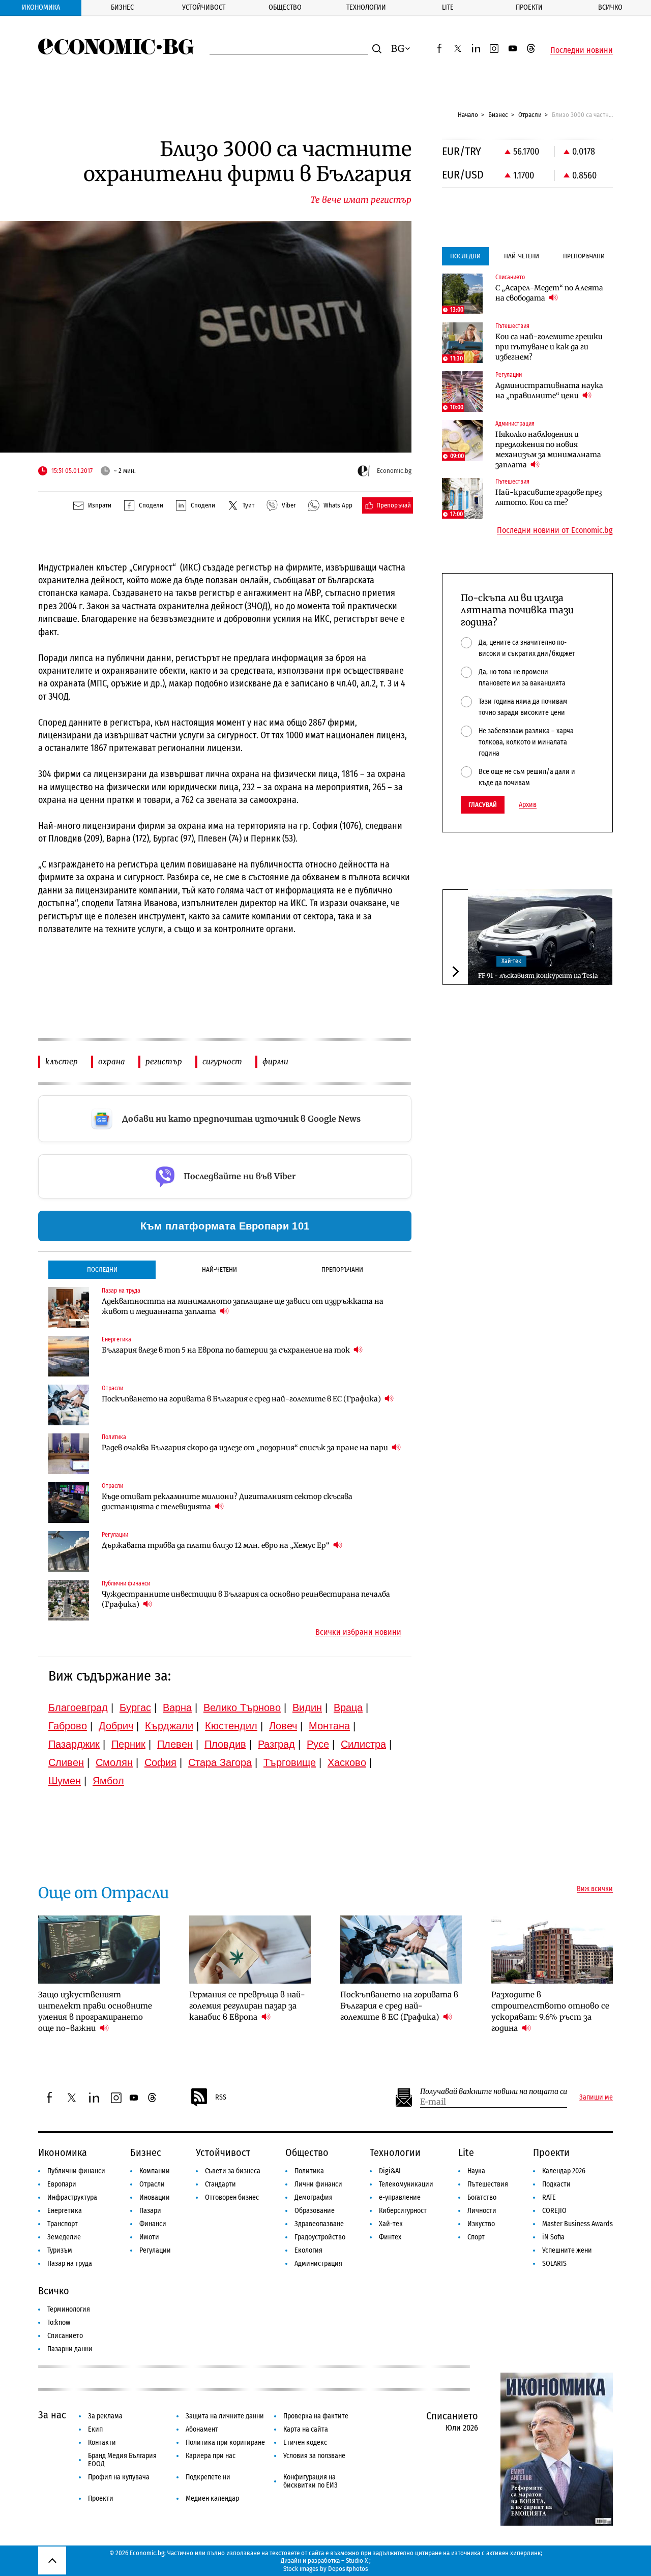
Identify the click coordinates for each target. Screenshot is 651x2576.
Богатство (482, 2197)
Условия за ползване (314, 2456)
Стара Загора (220, 1762)
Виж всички (595, 1889)
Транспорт (63, 2224)
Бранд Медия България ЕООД (122, 2460)
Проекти (529, 7)
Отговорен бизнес (232, 2197)
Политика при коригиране (225, 2443)
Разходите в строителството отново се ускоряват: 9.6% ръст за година (550, 2011)
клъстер (62, 1061)
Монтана (329, 1726)
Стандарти (220, 2184)
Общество (285, 7)
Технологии (366, 7)
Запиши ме (596, 2098)
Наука (476, 2171)
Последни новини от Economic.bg (555, 530)
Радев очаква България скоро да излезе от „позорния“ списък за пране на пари (246, 1448)
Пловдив (225, 1744)
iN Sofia (553, 2237)
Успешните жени (567, 2250)
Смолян (114, 1762)
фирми (275, 1061)
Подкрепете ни (208, 2477)
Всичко (610, 7)
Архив (528, 805)
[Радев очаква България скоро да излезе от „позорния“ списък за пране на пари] (69, 1454)
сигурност (222, 1061)
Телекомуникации (406, 2184)
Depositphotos (348, 2569)
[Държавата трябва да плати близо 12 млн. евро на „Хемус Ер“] (69, 1551)
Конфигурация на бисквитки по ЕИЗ (310, 2481)
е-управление (400, 2197)
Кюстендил (231, 1726)
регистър (164, 1061)
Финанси (153, 2224)
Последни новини (582, 50)
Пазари (150, 2211)
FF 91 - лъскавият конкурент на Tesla (538, 976)
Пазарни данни (70, 2349)
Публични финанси (76, 2171)
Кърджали (169, 1726)
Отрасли (530, 115)
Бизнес (122, 7)
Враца (348, 1708)
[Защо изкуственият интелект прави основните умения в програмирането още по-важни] (99, 1950)
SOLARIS (554, 2264)
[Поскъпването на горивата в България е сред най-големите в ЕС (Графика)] (69, 1405)
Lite (448, 7)
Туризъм (60, 2250)
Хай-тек (511, 962)
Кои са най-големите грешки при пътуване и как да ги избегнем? (549, 347)
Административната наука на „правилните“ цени (549, 391)
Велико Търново (242, 1708)
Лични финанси (318, 2184)
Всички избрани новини (358, 1632)
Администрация (318, 2264)
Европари (62, 2184)
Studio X (357, 2560)
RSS (221, 2097)
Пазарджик (74, 1744)
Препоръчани (342, 1269)
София (160, 1762)
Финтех (390, 2237)
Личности (482, 2211)
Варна (177, 1708)
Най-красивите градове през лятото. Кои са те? (549, 497)
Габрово (68, 1726)
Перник (128, 1744)
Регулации (155, 2250)
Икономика (41, 7)
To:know (59, 2323)
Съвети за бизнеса (233, 2171)
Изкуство (481, 2224)
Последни (102, 1269)
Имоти (149, 2237)
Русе (318, 1744)
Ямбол (108, 1781)
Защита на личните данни (225, 2416)
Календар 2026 (564, 2171)
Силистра (363, 1744)
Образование (315, 2211)
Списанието (65, 2336)
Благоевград (78, 1708)
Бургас (135, 1708)
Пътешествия (488, 2184)
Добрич (116, 1726)
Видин (307, 1708)
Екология (308, 2250)
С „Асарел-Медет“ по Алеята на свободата (549, 293)
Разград (276, 1744)
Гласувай (483, 805)
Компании (155, 2171)
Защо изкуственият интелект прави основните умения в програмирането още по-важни (95, 2011)
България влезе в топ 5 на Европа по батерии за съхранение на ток (227, 1350)
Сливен (66, 1762)
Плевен (175, 1744)
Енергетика (65, 2211)
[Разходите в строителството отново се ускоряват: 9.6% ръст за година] (552, 1950)
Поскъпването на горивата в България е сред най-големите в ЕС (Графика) (242, 1399)
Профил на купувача (119, 2477)
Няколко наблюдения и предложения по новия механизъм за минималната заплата (548, 450)
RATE (549, 2197)
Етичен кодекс (305, 2443)
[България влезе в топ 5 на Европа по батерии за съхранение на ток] (69, 1356)
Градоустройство (320, 2237)
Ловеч (283, 1726)
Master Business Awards (578, 2224)
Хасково (347, 1762)
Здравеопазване (319, 2224)
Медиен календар (212, 2498)
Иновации (155, 2197)
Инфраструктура (72, 2197)
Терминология (69, 2309)
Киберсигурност (403, 2211)
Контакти (102, 2443)
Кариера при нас (211, 2456)
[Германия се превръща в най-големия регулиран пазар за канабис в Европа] (250, 1950)
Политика (309, 2171)
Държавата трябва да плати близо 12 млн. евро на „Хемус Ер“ (216, 1545)
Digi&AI (390, 2171)
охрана (112, 1061)
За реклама (105, 2416)
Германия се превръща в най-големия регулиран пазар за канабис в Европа (247, 2006)
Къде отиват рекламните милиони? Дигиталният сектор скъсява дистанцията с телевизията (227, 1502)
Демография (314, 2197)
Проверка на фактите (316, 2416)
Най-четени (219, 1269)
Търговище (290, 1762)
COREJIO (554, 2211)
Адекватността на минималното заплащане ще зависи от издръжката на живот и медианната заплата (243, 1306)
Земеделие (64, 2237)
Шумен (65, 1781)
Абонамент (202, 2429)
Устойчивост (204, 7)
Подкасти (556, 2184)
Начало (468, 115)
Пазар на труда (70, 2264)
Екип (95, 2429)
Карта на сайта (306, 2429)
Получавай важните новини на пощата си (494, 2092)
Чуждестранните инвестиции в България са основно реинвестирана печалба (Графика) (246, 1599)
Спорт (476, 2237)
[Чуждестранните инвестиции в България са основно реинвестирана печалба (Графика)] (69, 1600)
